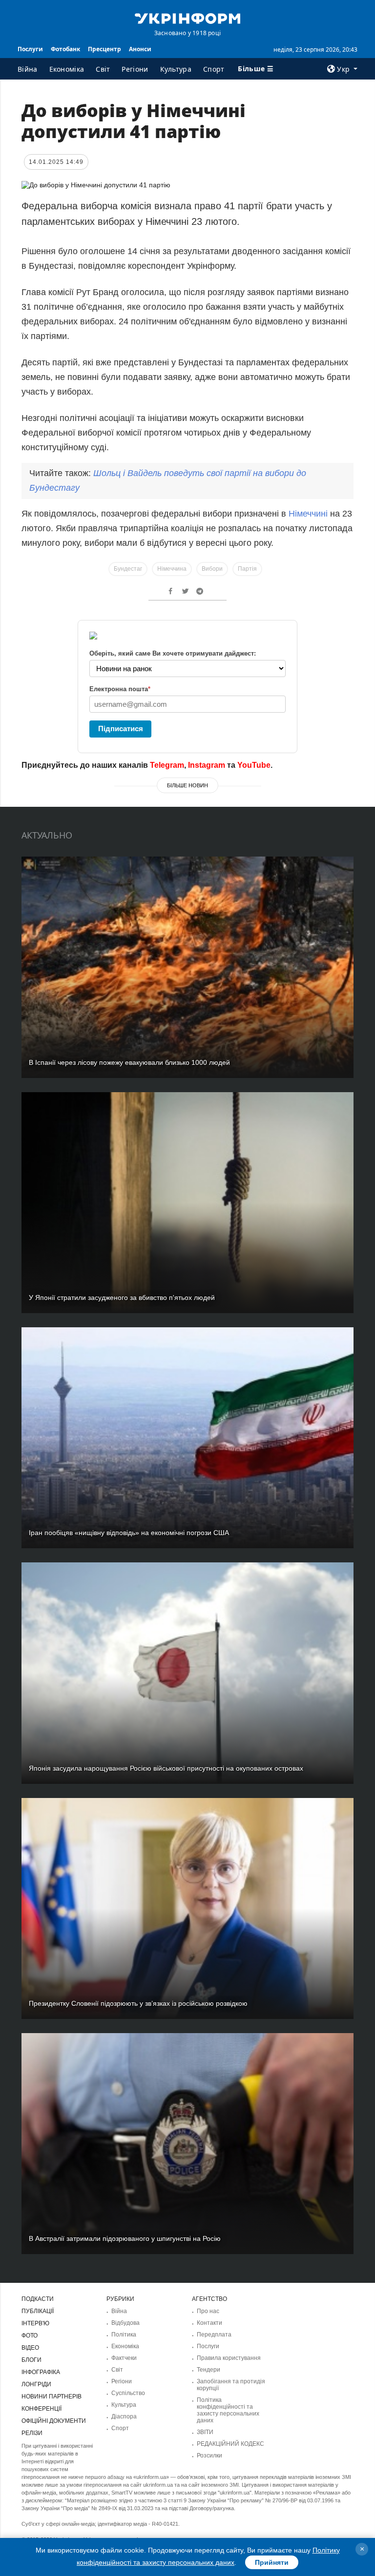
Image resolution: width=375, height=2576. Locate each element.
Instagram (207, 765)
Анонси (140, 49)
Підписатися (121, 729)
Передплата (214, 2335)
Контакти (209, 2323)
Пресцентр (104, 49)
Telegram (167, 765)
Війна (28, 69)
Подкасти (38, 2299)
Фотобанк (65, 49)
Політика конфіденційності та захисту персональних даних (228, 2410)
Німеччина (172, 569)
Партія (247, 569)
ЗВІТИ (205, 2432)
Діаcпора (124, 2416)
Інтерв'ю (35, 2323)
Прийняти (272, 2562)
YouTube (254, 765)
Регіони (135, 69)
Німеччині (307, 514)
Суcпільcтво (128, 2393)
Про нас (208, 2311)
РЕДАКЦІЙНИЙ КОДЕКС (230, 2444)
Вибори (212, 569)
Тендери (208, 2370)
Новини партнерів (52, 2396)
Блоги (31, 2360)
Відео (30, 2348)
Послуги (30, 49)
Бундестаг (128, 569)
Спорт (214, 69)
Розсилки (209, 2456)
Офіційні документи (54, 2421)
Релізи (32, 2433)
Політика (124, 2335)
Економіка (67, 69)
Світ (103, 69)
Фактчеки (124, 2358)
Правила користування (229, 2358)
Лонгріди (36, 2384)
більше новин (187, 785)
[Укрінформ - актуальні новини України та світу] (187, 18)
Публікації (38, 2311)
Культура (176, 69)
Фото (30, 2336)
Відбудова (125, 2323)
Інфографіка (41, 2372)
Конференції (42, 2409)
